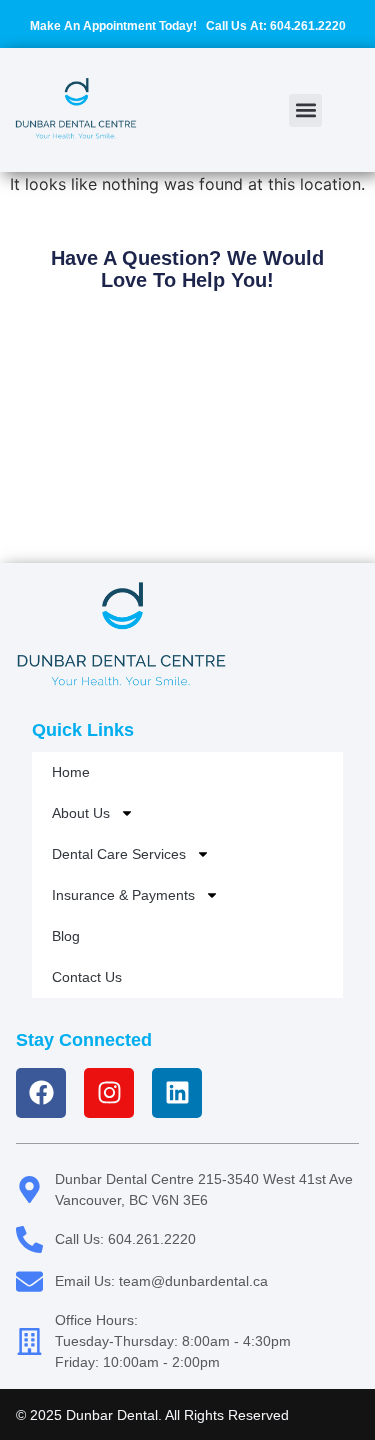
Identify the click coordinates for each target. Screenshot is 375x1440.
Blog (66, 936)
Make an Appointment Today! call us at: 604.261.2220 (188, 26)
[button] (305, 110)
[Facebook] (41, 1093)
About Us (81, 813)
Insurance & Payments (123, 895)
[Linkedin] (177, 1093)
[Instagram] (109, 1093)
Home (71, 772)
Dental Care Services (119, 854)
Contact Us (87, 977)
